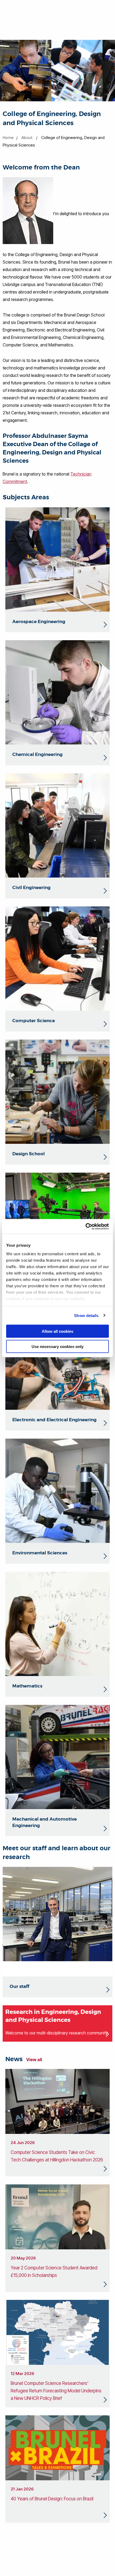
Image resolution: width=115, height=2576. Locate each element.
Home (8, 138)
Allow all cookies (57, 1331)
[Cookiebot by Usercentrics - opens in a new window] (85, 1226)
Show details (86, 1315)
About (27, 138)
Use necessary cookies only (57, 1346)
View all (34, 2060)
